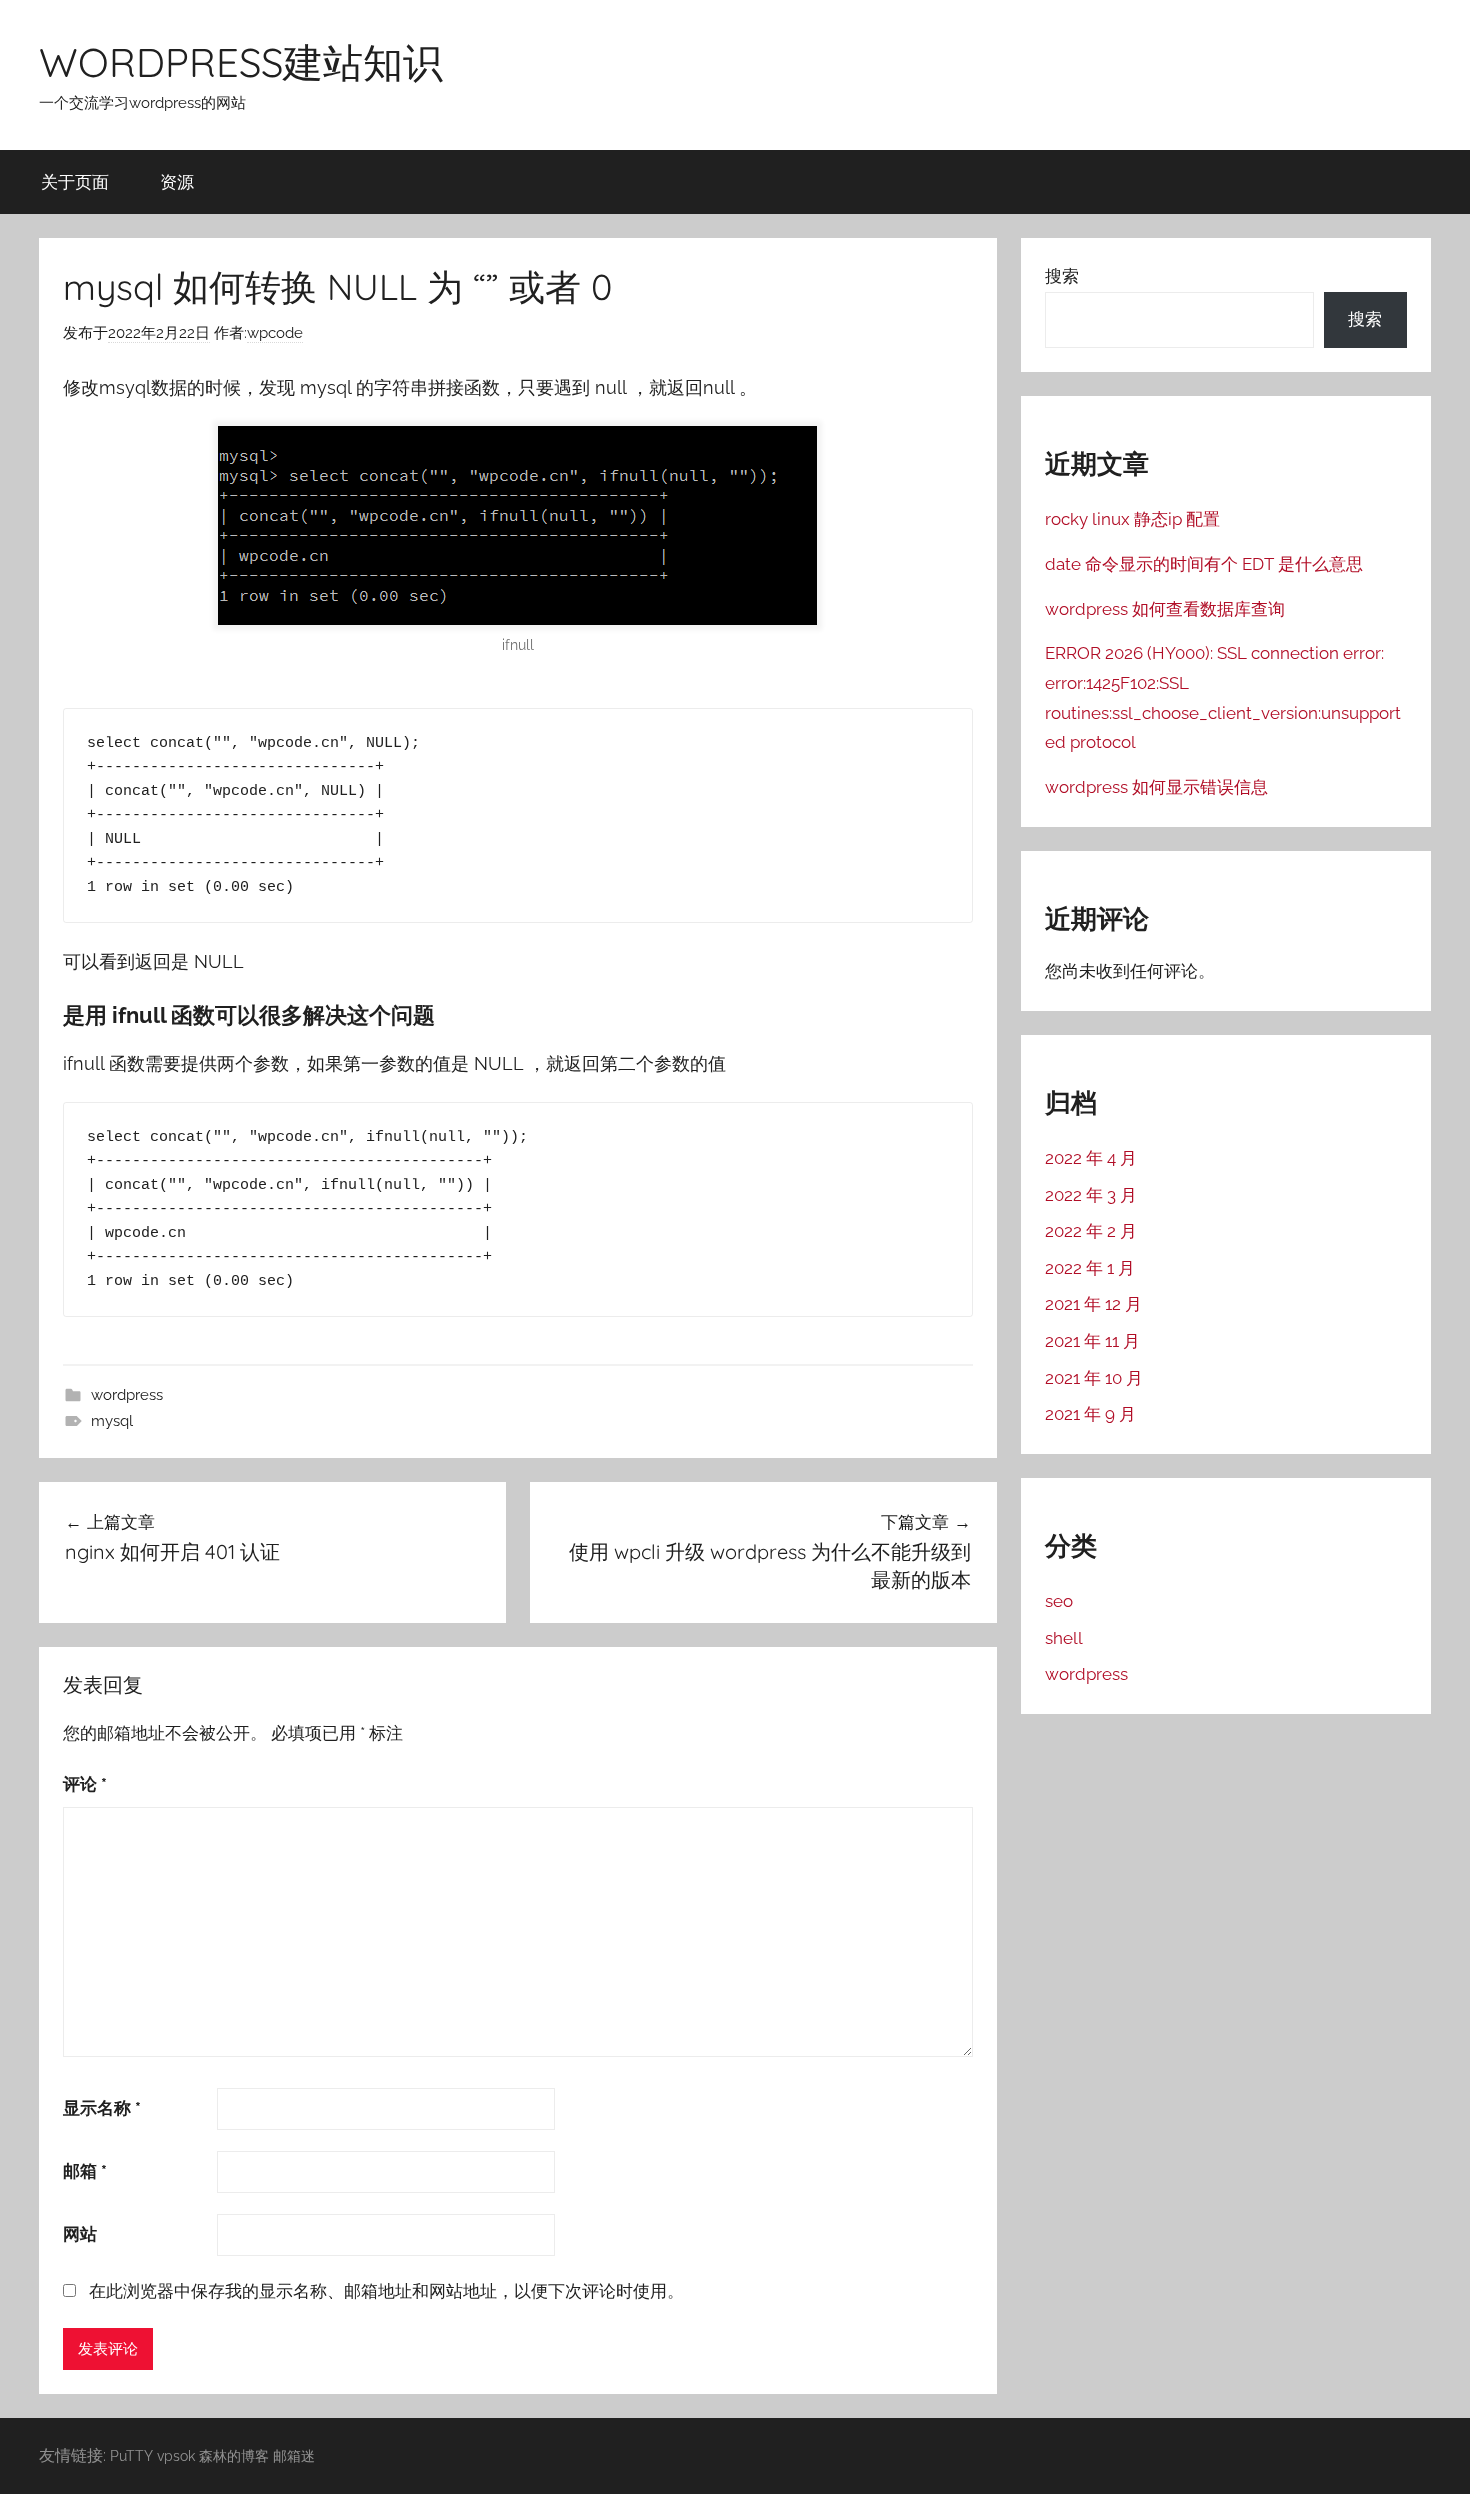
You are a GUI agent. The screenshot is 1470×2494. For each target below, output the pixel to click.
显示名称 (102, 2108)
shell (1064, 1638)
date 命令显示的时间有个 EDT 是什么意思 (1204, 564)
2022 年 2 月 (1091, 1231)
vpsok (176, 2455)
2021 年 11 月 (1092, 1341)
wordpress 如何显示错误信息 (1156, 787)
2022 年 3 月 (1091, 1195)
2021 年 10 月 (1094, 1378)
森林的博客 (234, 2455)
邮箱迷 (294, 2455)
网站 (80, 2234)
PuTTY (131, 2455)
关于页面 (75, 181)
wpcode (275, 333)
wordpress (127, 1395)
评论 (85, 1784)
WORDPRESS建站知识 (241, 62)
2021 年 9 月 (1090, 1414)
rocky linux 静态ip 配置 (1132, 519)
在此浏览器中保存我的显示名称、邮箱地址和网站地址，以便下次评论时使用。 (386, 2291)
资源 (177, 181)
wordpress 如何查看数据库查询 (1165, 609)
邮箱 (85, 2171)
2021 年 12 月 (1093, 1304)
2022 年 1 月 (1090, 1268)
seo (1059, 1601)
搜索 (1062, 276)
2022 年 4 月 (1091, 1158)
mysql (112, 1421)
